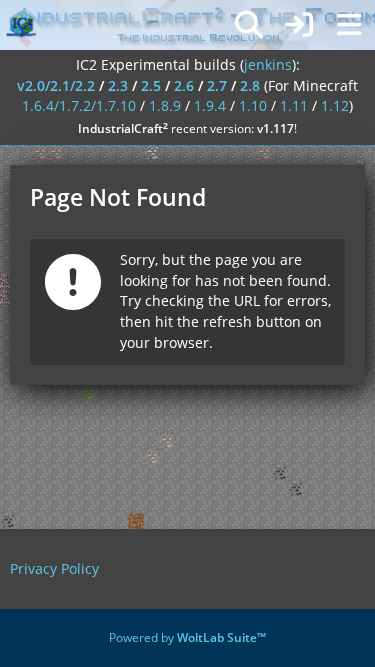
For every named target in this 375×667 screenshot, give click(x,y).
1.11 (294, 105)
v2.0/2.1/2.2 (56, 85)
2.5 (151, 85)
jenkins (268, 64)
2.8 (250, 85)
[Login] (299, 25)
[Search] (249, 25)
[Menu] (349, 25)
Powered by (187, 637)
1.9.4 (210, 105)
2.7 (217, 85)
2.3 (118, 85)
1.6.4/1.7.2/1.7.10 (79, 105)
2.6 (184, 85)
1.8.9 (165, 105)
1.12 (335, 105)
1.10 (253, 105)
